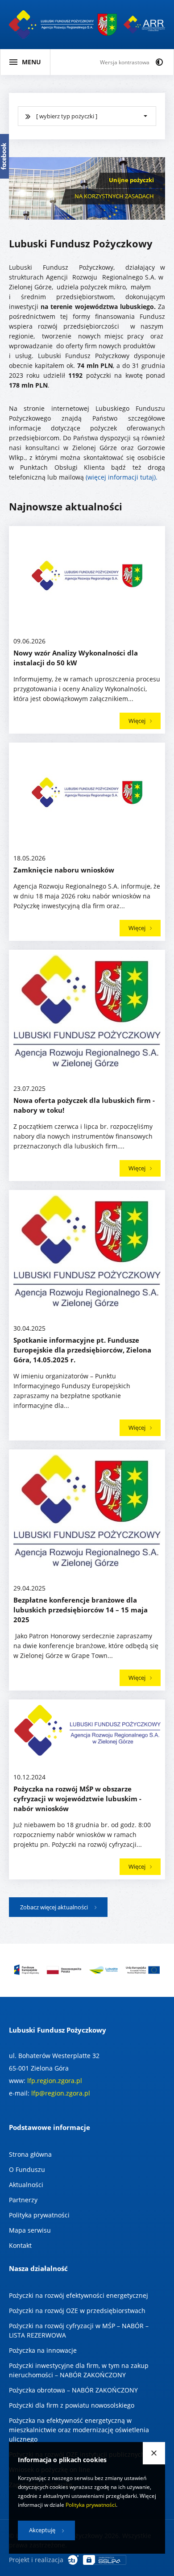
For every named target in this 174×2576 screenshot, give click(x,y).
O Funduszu (27, 2169)
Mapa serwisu (30, 2230)
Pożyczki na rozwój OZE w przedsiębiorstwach (77, 2311)
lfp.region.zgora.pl (55, 2081)
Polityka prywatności (39, 2215)
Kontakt (20, 2245)
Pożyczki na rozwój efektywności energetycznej (79, 2295)
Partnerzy (23, 2200)
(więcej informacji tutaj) (121, 477)
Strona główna (30, 2154)
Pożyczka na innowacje (43, 2350)
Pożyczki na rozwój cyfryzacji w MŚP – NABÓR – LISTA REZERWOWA (79, 2330)
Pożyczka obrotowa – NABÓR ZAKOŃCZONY (73, 2390)
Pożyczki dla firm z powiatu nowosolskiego (72, 2405)
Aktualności (26, 2185)
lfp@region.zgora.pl (61, 2093)
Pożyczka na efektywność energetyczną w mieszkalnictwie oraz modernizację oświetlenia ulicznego (79, 2430)
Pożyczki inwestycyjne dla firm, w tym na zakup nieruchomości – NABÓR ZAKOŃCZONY (79, 2370)
